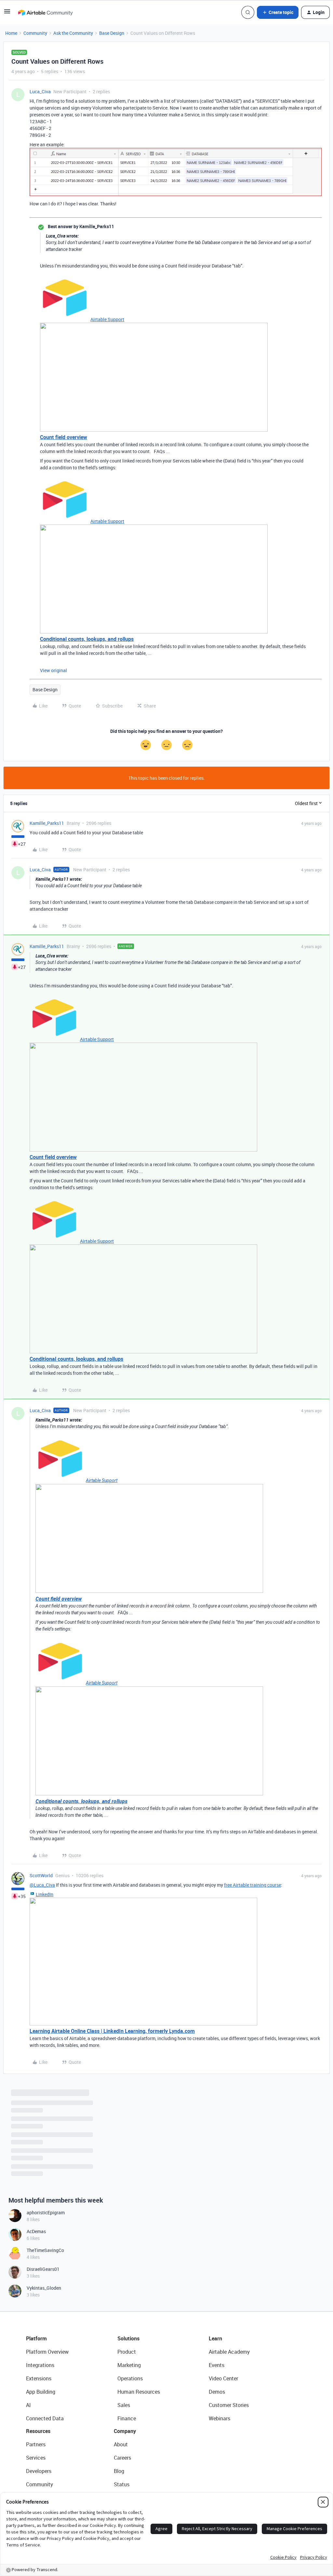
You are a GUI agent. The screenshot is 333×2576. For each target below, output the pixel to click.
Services (36, 2458)
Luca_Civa (40, 91)
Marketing (129, 2365)
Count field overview (64, 437)
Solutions (128, 2338)
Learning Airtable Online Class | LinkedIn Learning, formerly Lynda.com (112, 2031)
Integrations (40, 2365)
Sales (124, 2405)
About (121, 2444)
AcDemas (36, 2231)
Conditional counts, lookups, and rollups (87, 639)
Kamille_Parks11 (47, 823)
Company (125, 2431)
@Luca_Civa (42, 1885)
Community (35, 33)
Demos (217, 2392)
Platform (36, 2338)
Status (122, 2484)
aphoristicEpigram (46, 2212)
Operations (130, 2378)
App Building (41, 2392)
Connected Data (45, 2418)
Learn (215, 2338)
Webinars (220, 2418)
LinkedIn (45, 1894)
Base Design (112, 33)
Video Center (223, 2378)
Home (11, 33)
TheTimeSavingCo (45, 2250)
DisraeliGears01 (43, 2269)
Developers (39, 2471)
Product (127, 2352)
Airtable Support (107, 319)
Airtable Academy (229, 2352)
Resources (38, 2431)
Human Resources (139, 2392)
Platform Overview (47, 2352)
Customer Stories (229, 2405)
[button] (7, 13)
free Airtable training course (253, 1885)
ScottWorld (41, 1875)
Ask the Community (73, 33)
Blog (119, 2471)
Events (217, 2365)
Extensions (39, 2378)
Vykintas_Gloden (44, 2288)
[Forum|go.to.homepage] (45, 12)
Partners (36, 2444)
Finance (127, 2418)
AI (28, 2405)
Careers (122, 2458)
